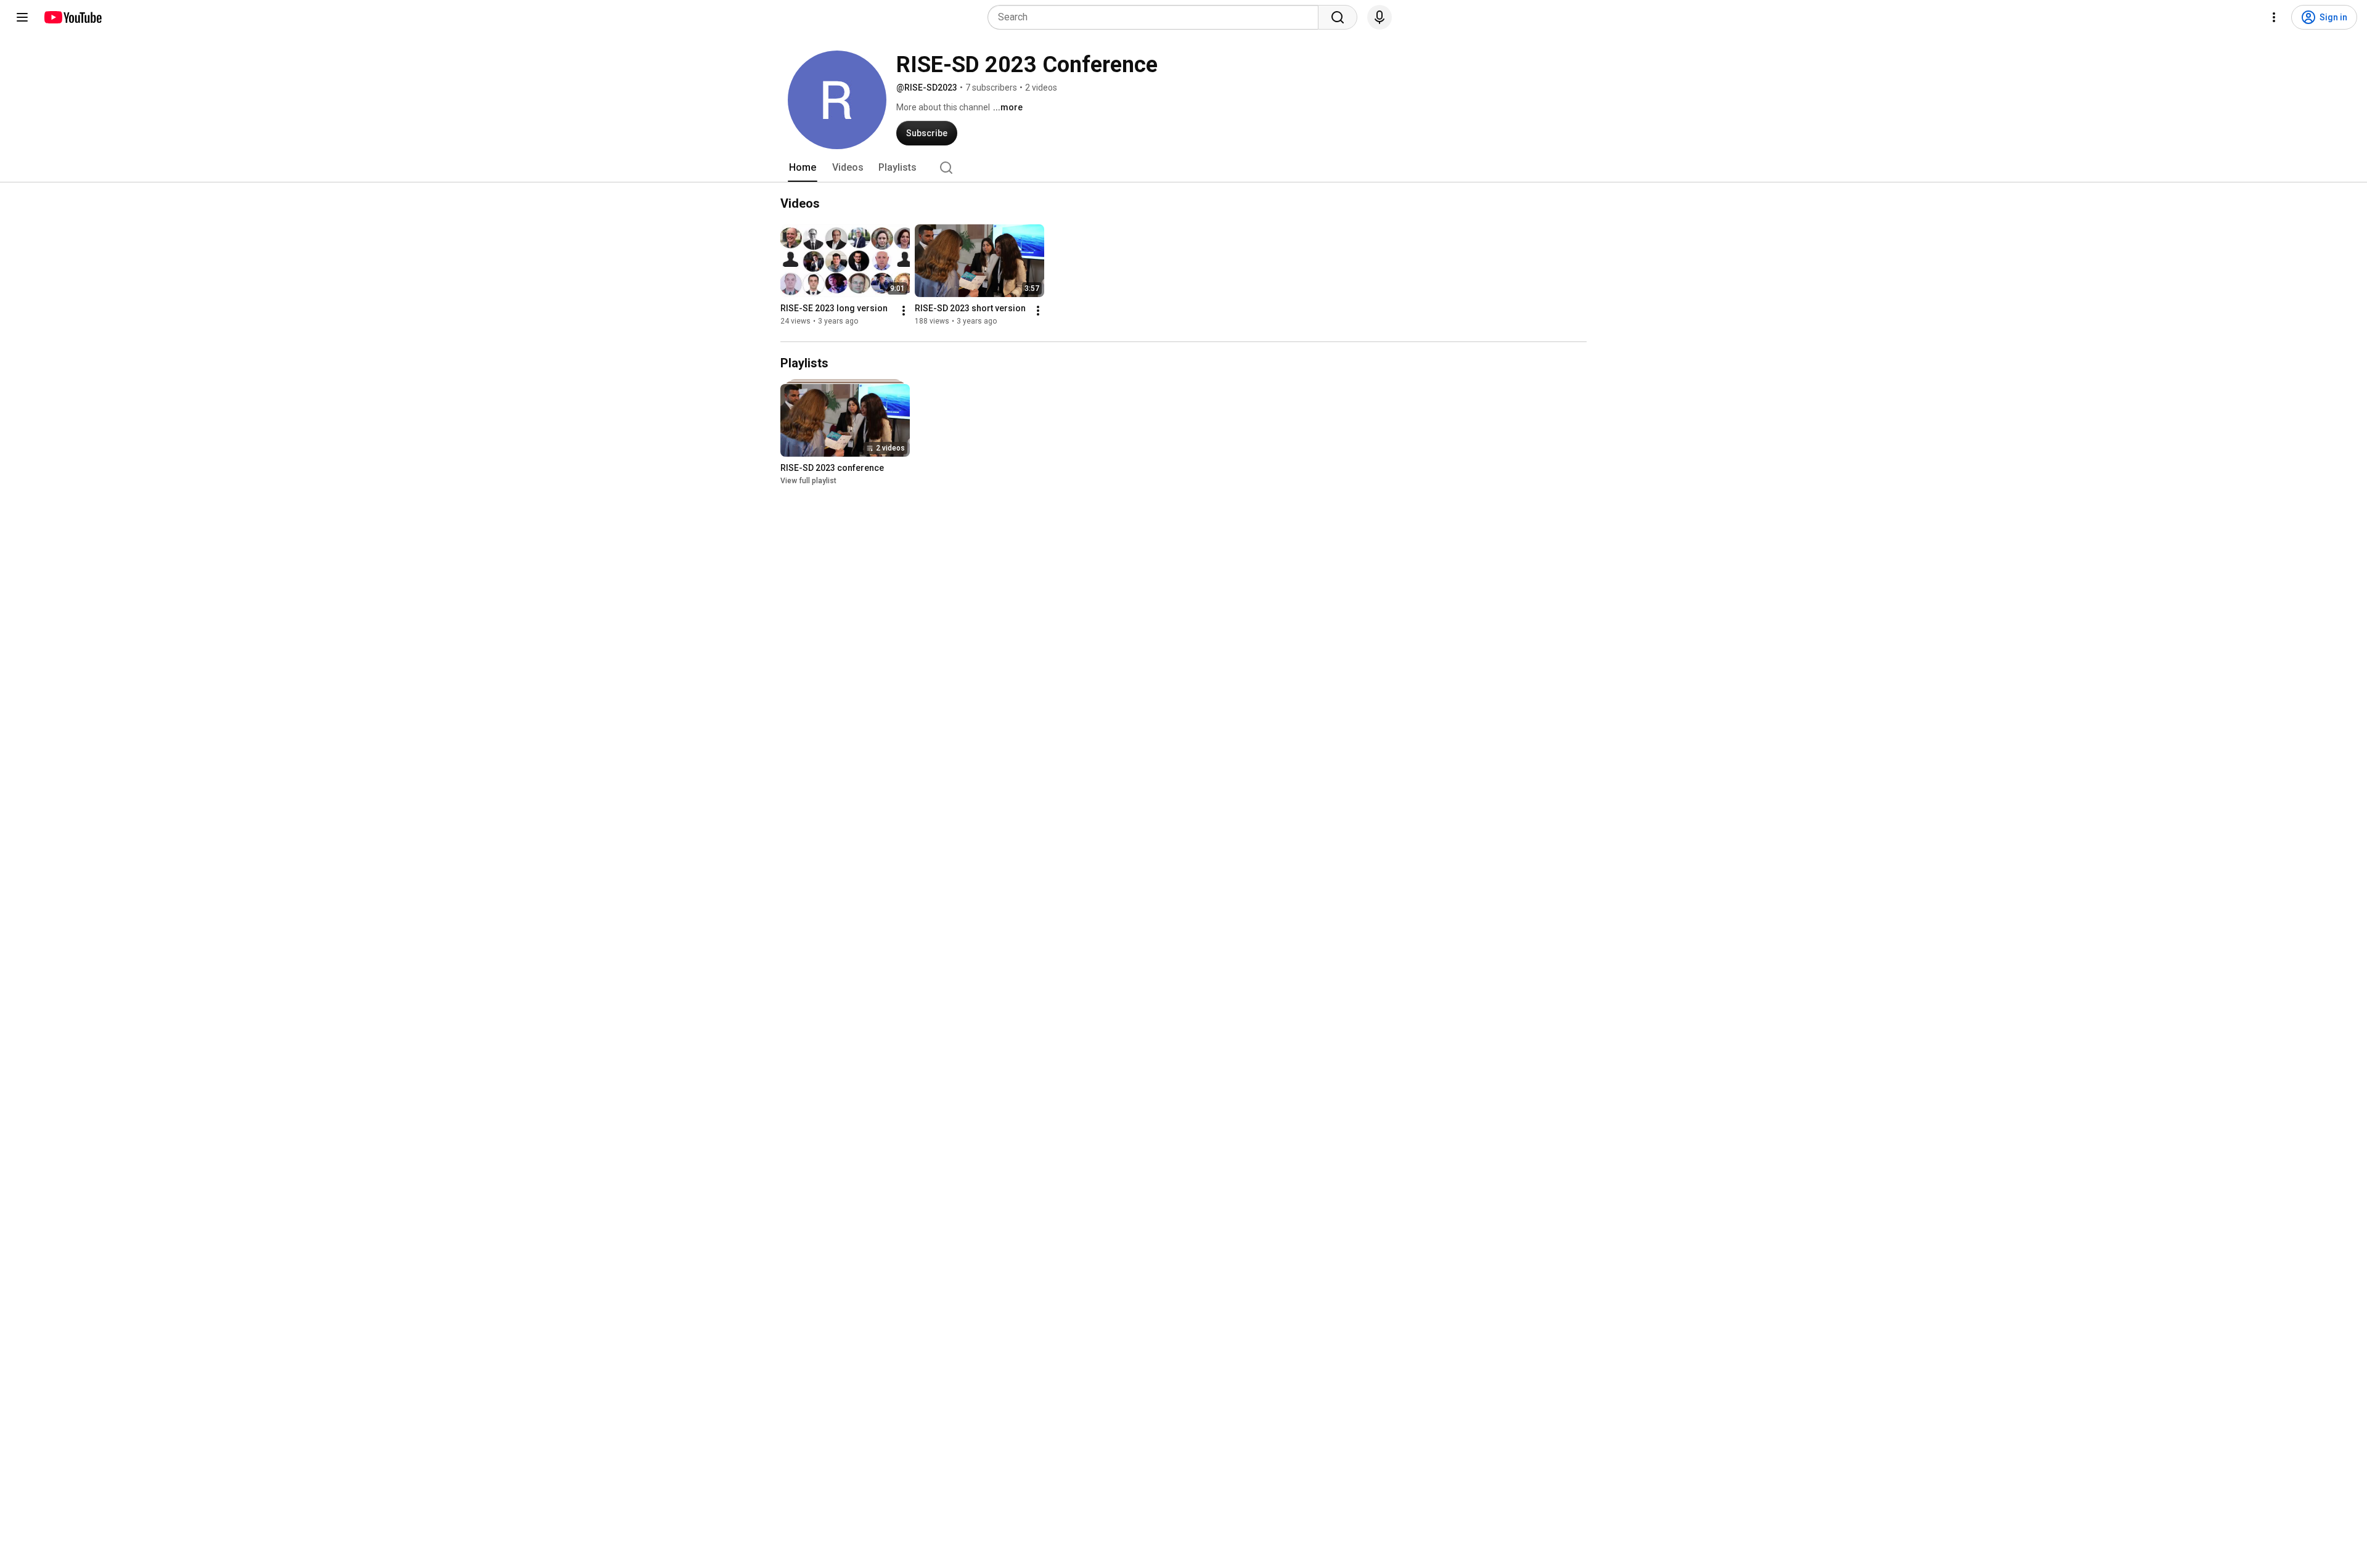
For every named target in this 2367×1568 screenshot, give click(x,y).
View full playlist (808, 481)
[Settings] (2274, 17)
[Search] (1338, 17)
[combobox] (1157, 17)
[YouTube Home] (72, 17)
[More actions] (904, 311)
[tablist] (1183, 168)
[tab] (803, 168)
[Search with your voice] (1380, 17)
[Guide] (22, 17)
